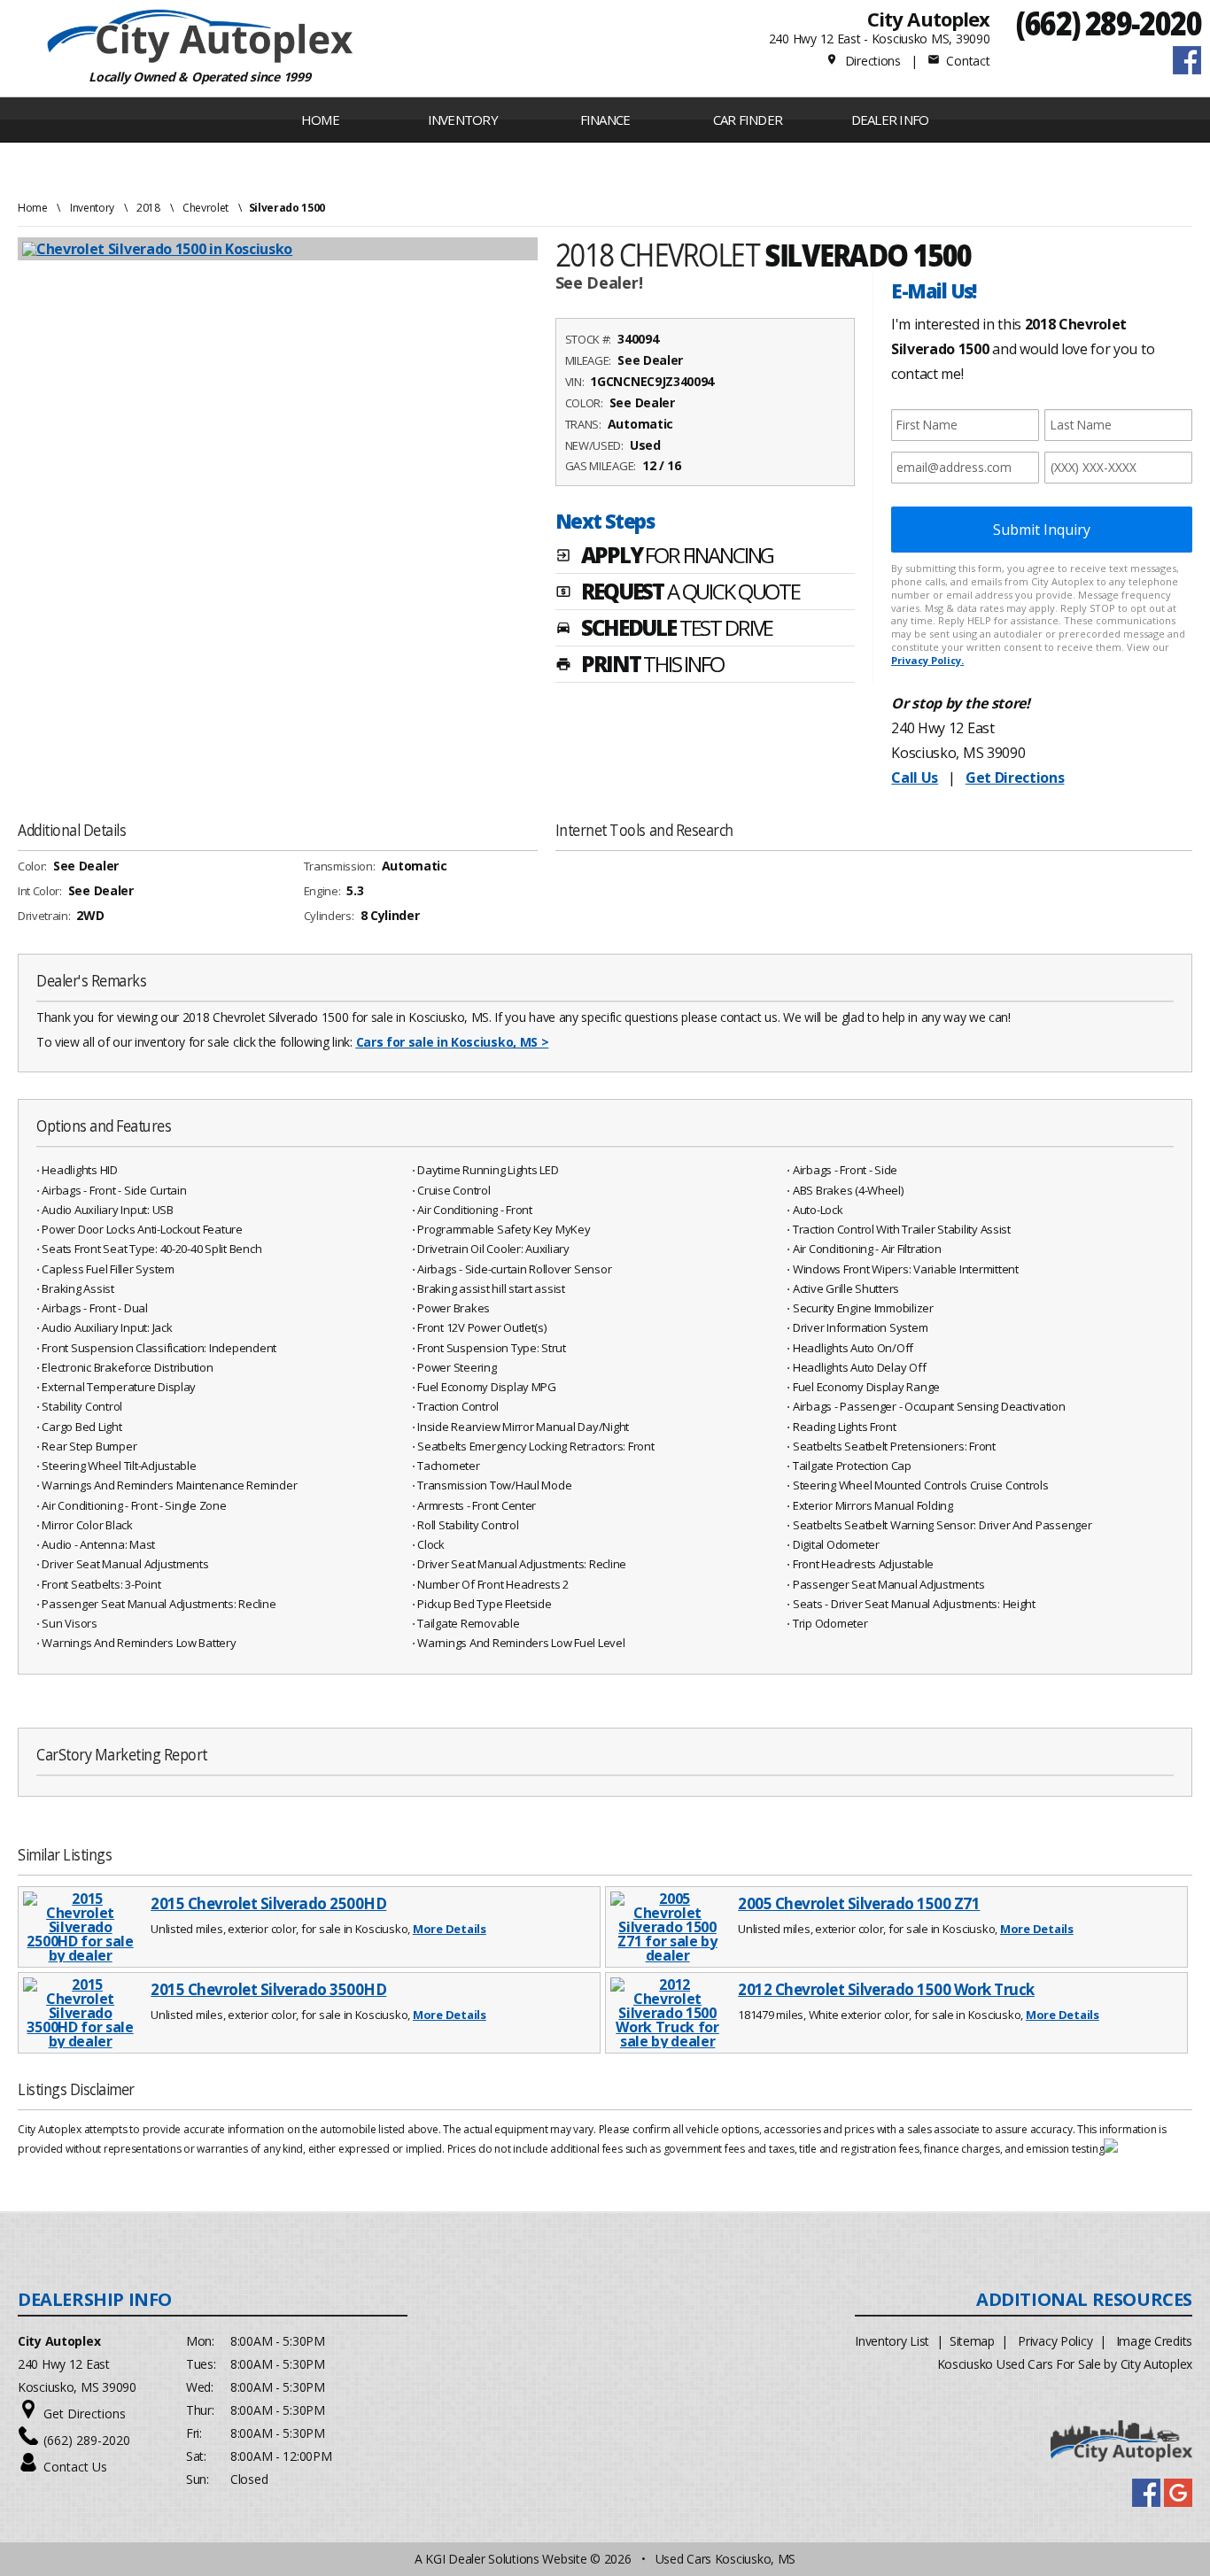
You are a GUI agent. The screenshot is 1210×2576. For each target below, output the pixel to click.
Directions (863, 61)
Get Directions (1015, 777)
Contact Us (75, 2467)
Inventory (92, 208)
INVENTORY (463, 120)
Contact (958, 61)
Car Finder (748, 120)
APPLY (664, 557)
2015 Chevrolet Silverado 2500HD (268, 1903)
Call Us (915, 777)
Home (320, 120)
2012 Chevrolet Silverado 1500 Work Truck (886, 1989)
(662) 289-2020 (1109, 23)
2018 (148, 208)
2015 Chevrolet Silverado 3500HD (268, 1989)
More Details (450, 1929)
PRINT (640, 666)
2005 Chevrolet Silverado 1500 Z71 (859, 1903)
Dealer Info (890, 120)
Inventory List (892, 2341)
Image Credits (1154, 2341)
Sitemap (972, 2341)
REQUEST (678, 593)
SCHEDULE (664, 630)
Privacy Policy (1055, 2341)
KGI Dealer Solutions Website (506, 2559)
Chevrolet (206, 208)
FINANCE (605, 120)
